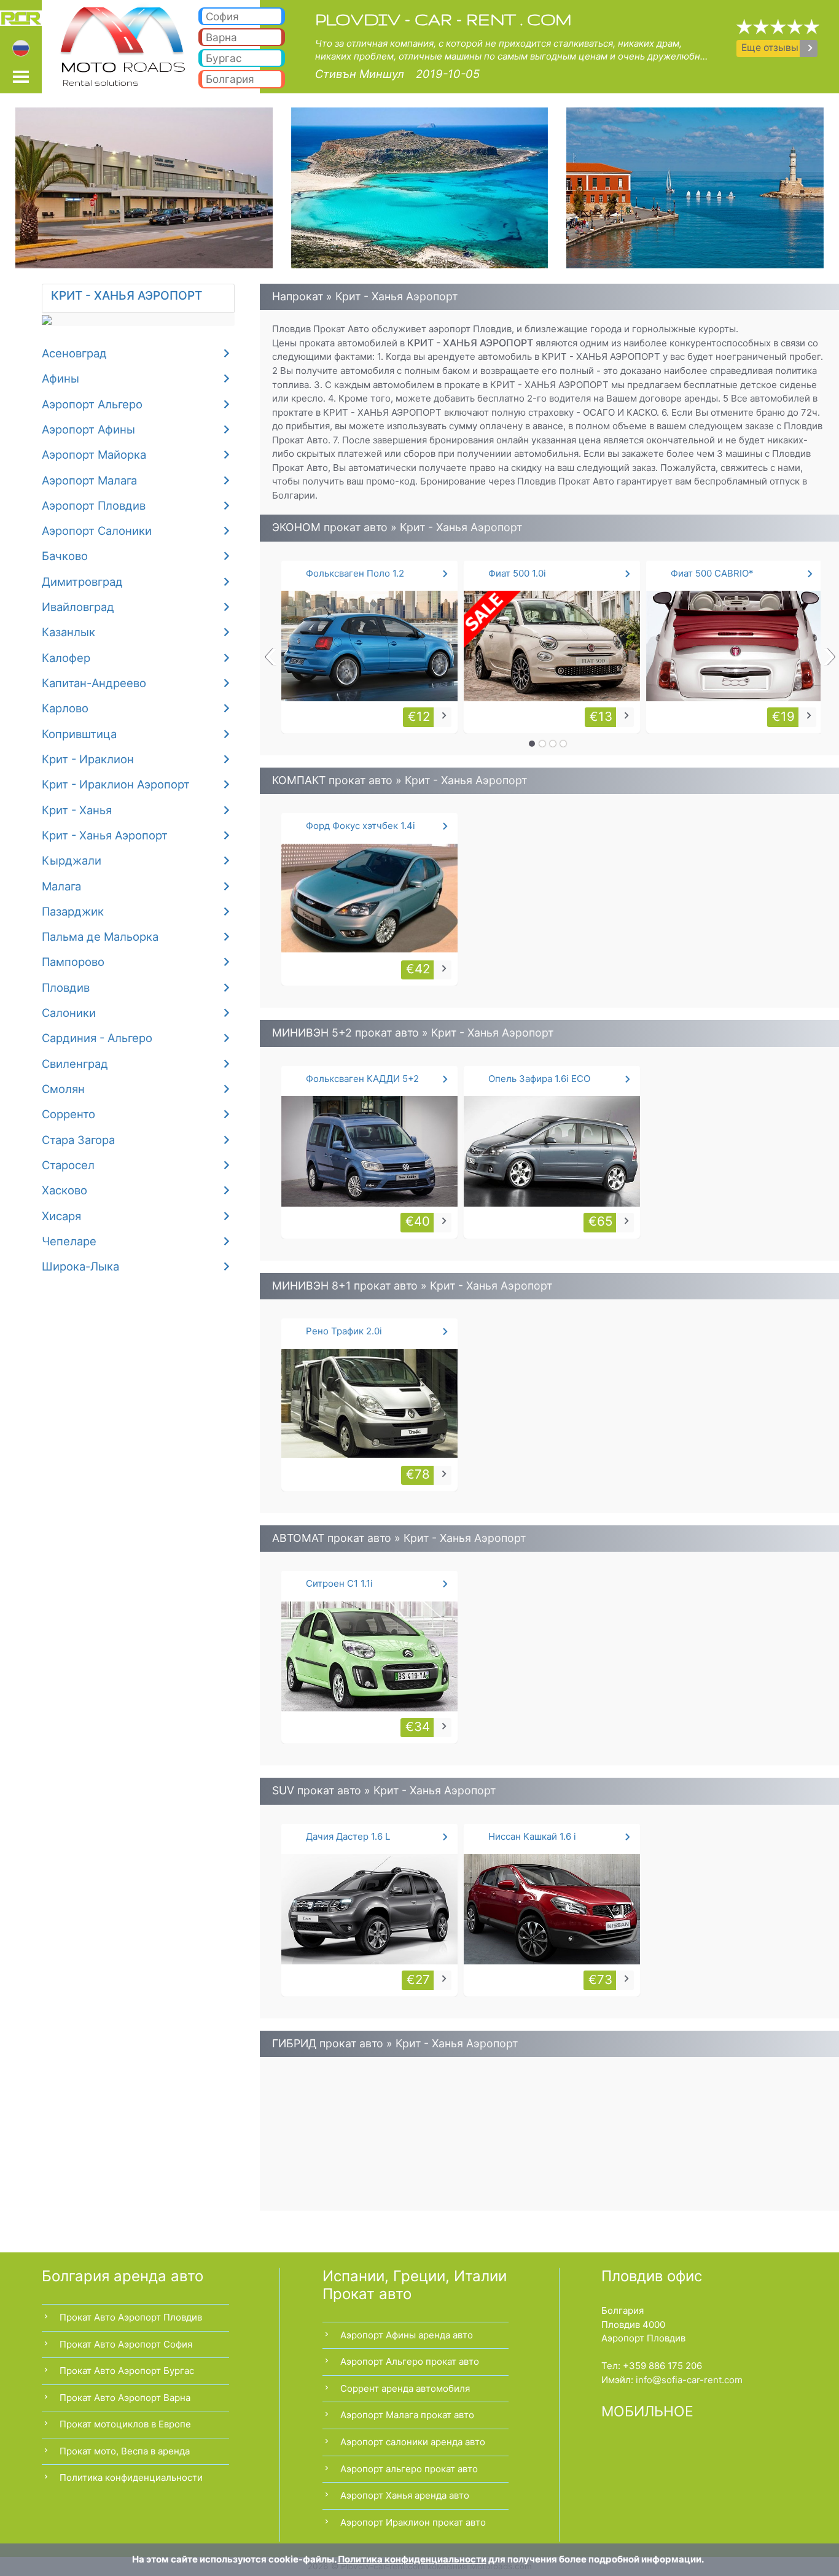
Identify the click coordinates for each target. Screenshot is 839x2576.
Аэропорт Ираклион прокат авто (413, 2522)
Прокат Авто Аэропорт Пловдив (131, 2317)
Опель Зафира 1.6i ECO (539, 1079)
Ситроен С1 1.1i (339, 1583)
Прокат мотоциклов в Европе (125, 2424)
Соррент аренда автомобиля (405, 2388)
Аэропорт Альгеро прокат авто (410, 2361)
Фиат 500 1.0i (517, 573)
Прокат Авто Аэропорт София (126, 2344)
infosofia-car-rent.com (689, 2380)
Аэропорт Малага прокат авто (407, 2415)
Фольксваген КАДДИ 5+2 (362, 1079)
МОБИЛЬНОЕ (647, 2411)
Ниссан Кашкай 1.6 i (532, 1836)
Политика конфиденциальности (131, 2477)
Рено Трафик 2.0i (344, 1331)
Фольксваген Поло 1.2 (355, 573)
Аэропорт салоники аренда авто (413, 2442)
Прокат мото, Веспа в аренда (125, 2451)
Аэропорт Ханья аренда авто (405, 2495)
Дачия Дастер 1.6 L (348, 1836)
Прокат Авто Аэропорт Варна (125, 2398)
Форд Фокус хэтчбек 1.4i (361, 826)
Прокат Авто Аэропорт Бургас (127, 2371)
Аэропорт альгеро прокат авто (409, 2469)
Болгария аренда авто (123, 2276)
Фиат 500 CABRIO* (712, 573)
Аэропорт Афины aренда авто (407, 2335)
